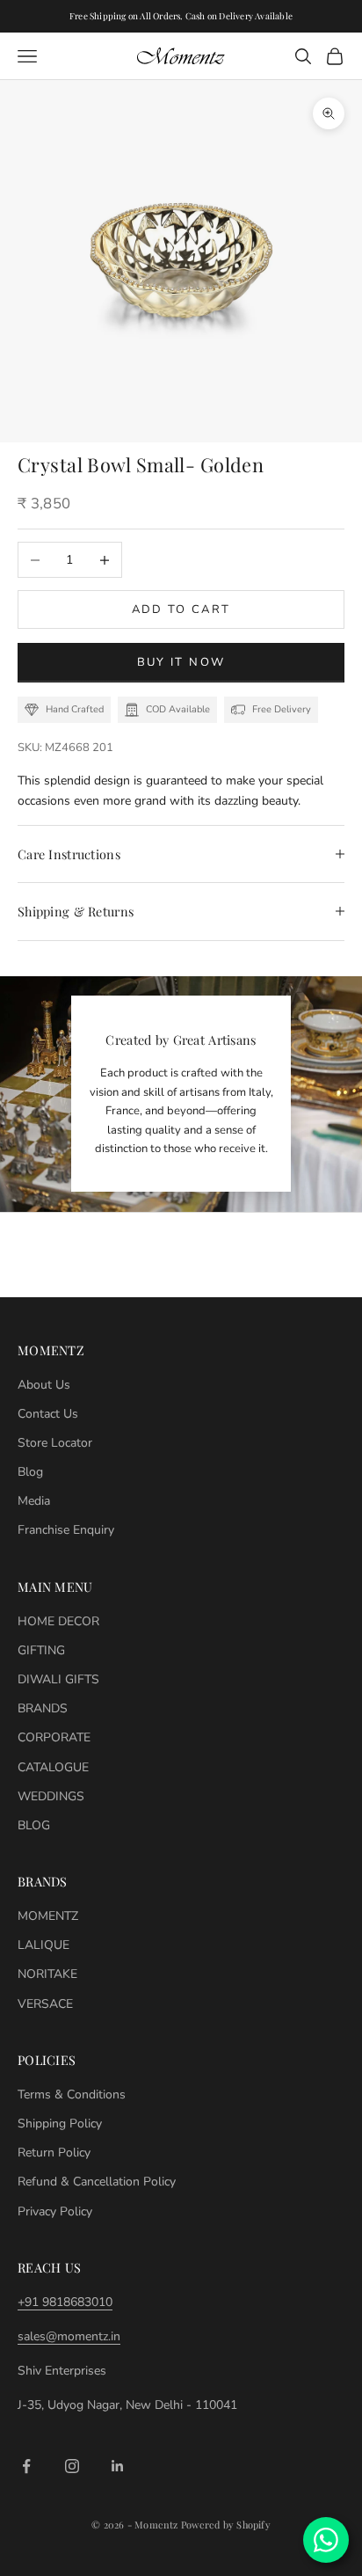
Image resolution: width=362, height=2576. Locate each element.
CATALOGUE (53, 1767)
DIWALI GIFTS (58, 1679)
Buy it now (181, 662)
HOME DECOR (58, 1621)
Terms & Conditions (72, 2094)
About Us (44, 1385)
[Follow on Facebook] (26, 2466)
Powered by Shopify (226, 2525)
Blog (30, 1472)
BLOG (34, 1825)
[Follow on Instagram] (72, 2466)
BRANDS (43, 1708)
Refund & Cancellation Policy (97, 2182)
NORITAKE (47, 1974)
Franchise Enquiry (66, 1530)
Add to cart (181, 609)
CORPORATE (54, 1737)
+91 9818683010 (65, 2302)
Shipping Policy (60, 2124)
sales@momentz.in (69, 2336)
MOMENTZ (48, 1916)
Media (34, 1501)
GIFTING (41, 1650)
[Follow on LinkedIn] (118, 2466)
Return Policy (54, 2153)
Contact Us (48, 1414)
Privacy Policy (55, 2211)
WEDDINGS (51, 1796)
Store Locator (55, 1443)
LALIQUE (43, 1945)
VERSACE (45, 2004)
